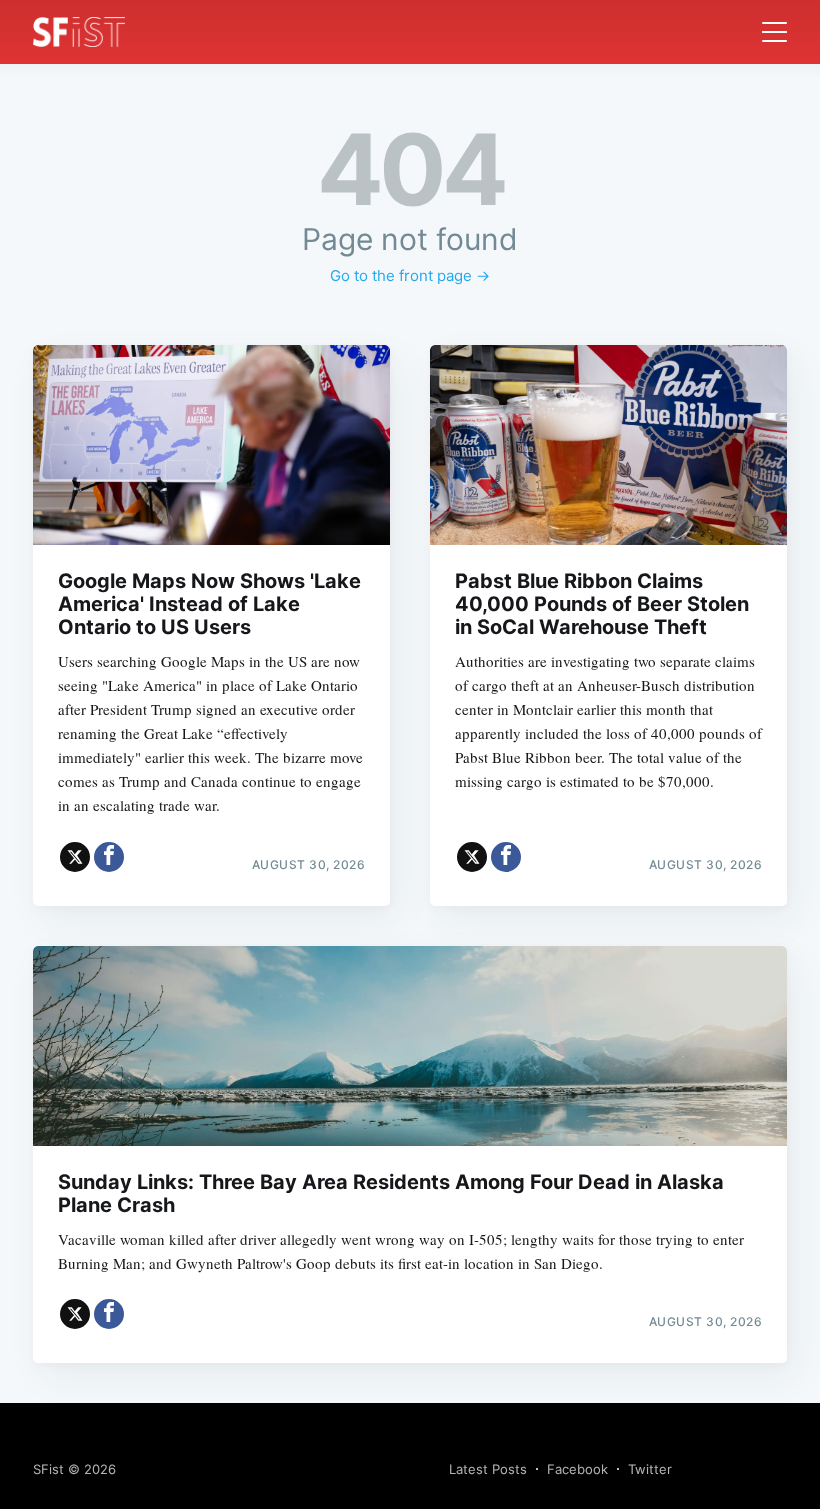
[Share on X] (75, 857)
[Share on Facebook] (109, 857)
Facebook (577, 1469)
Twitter (650, 1469)
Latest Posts (488, 1469)
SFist (48, 1469)
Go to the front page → (410, 275)
